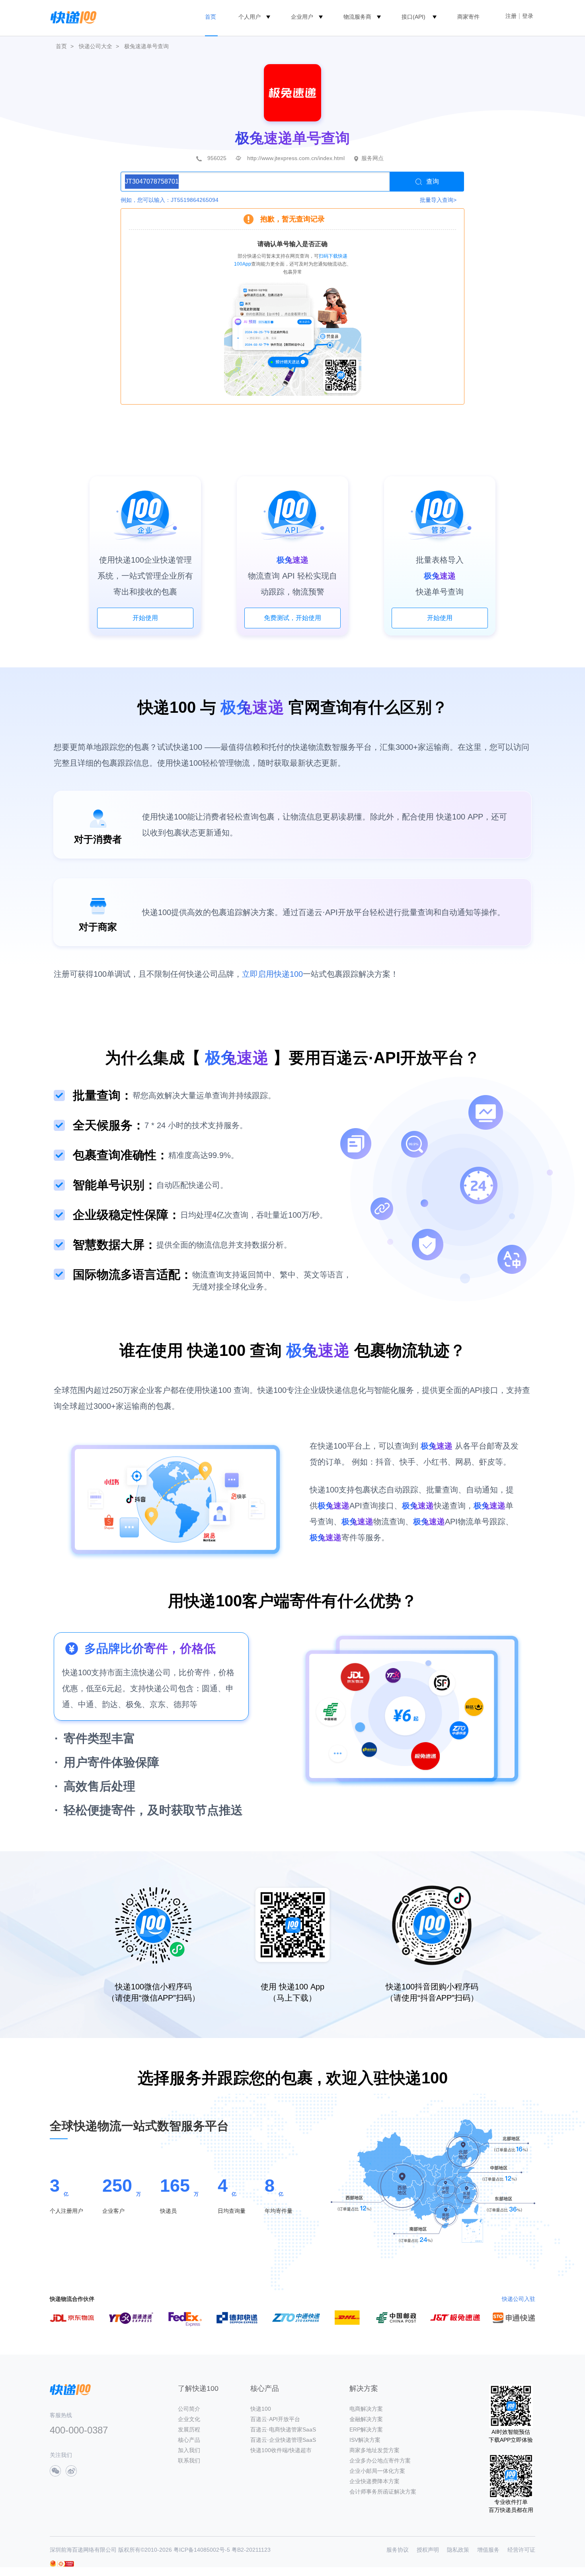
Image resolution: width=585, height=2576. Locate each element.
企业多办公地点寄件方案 (380, 2461)
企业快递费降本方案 (374, 2481)
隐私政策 (458, 2550)
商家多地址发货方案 (374, 2450)
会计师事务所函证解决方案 (383, 2492)
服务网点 (372, 158)
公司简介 (189, 2409)
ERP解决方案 (366, 2429)
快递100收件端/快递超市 (281, 2450)
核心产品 (189, 2440)
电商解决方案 (366, 2409)
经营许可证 (521, 2550)
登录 (528, 16)
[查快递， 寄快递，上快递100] (72, 17)
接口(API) (413, 17)
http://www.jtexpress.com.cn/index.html (296, 158)
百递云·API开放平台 (275, 2419)
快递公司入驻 (519, 2299)
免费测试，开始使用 (292, 618)
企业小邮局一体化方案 (377, 2471)
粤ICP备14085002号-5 (202, 2550)
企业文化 (189, 2419)
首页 (211, 17)
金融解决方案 (366, 2419)
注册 (511, 16)
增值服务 (488, 2550)
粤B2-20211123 (251, 2550)
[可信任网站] (66, 2564)
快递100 (261, 2409)
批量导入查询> (438, 200)
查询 (433, 181)
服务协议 (398, 2550)
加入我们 (189, 2450)
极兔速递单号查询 (146, 46)
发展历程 (189, 2429)
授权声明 (428, 2550)
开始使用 (145, 618)
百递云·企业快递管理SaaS (283, 2440)
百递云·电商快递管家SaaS (283, 2429)
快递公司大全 (96, 46)
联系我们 (189, 2461)
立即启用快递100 (272, 974)
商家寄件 (468, 17)
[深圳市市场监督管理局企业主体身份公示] (53, 2563)
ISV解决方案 (365, 2440)
